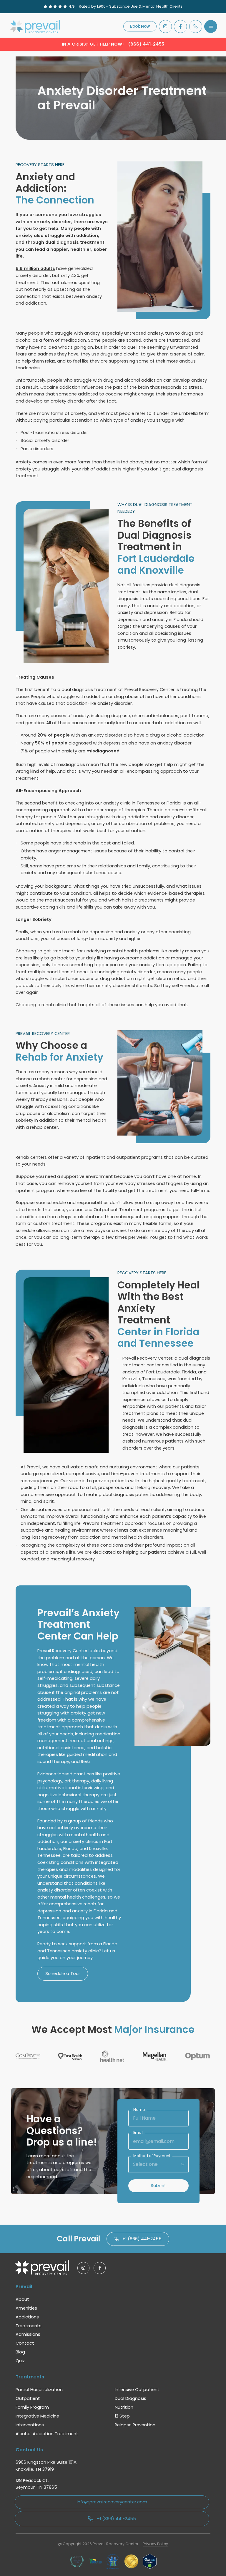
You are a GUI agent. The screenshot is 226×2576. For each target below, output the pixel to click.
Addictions (27, 2317)
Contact (25, 2343)
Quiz (20, 2361)
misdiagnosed (103, 751)
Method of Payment (152, 2156)
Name (139, 2110)
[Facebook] (180, 26)
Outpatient (28, 2398)
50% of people (51, 743)
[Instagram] (165, 26)
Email (138, 2133)
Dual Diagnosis (131, 2398)
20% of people (54, 735)
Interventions (30, 2425)
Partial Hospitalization (39, 2390)
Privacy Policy (155, 2544)
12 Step (122, 2416)
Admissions (28, 2334)
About (22, 2299)
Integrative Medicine (37, 2416)
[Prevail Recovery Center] (36, 26)
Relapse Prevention (135, 2425)
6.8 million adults (35, 268)
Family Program (32, 2407)
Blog (20, 2352)
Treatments (29, 2326)
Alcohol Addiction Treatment (47, 2434)
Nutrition (124, 2407)
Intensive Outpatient (137, 2390)
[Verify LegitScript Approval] (150, 2561)
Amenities (26, 2308)
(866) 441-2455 (146, 44)
